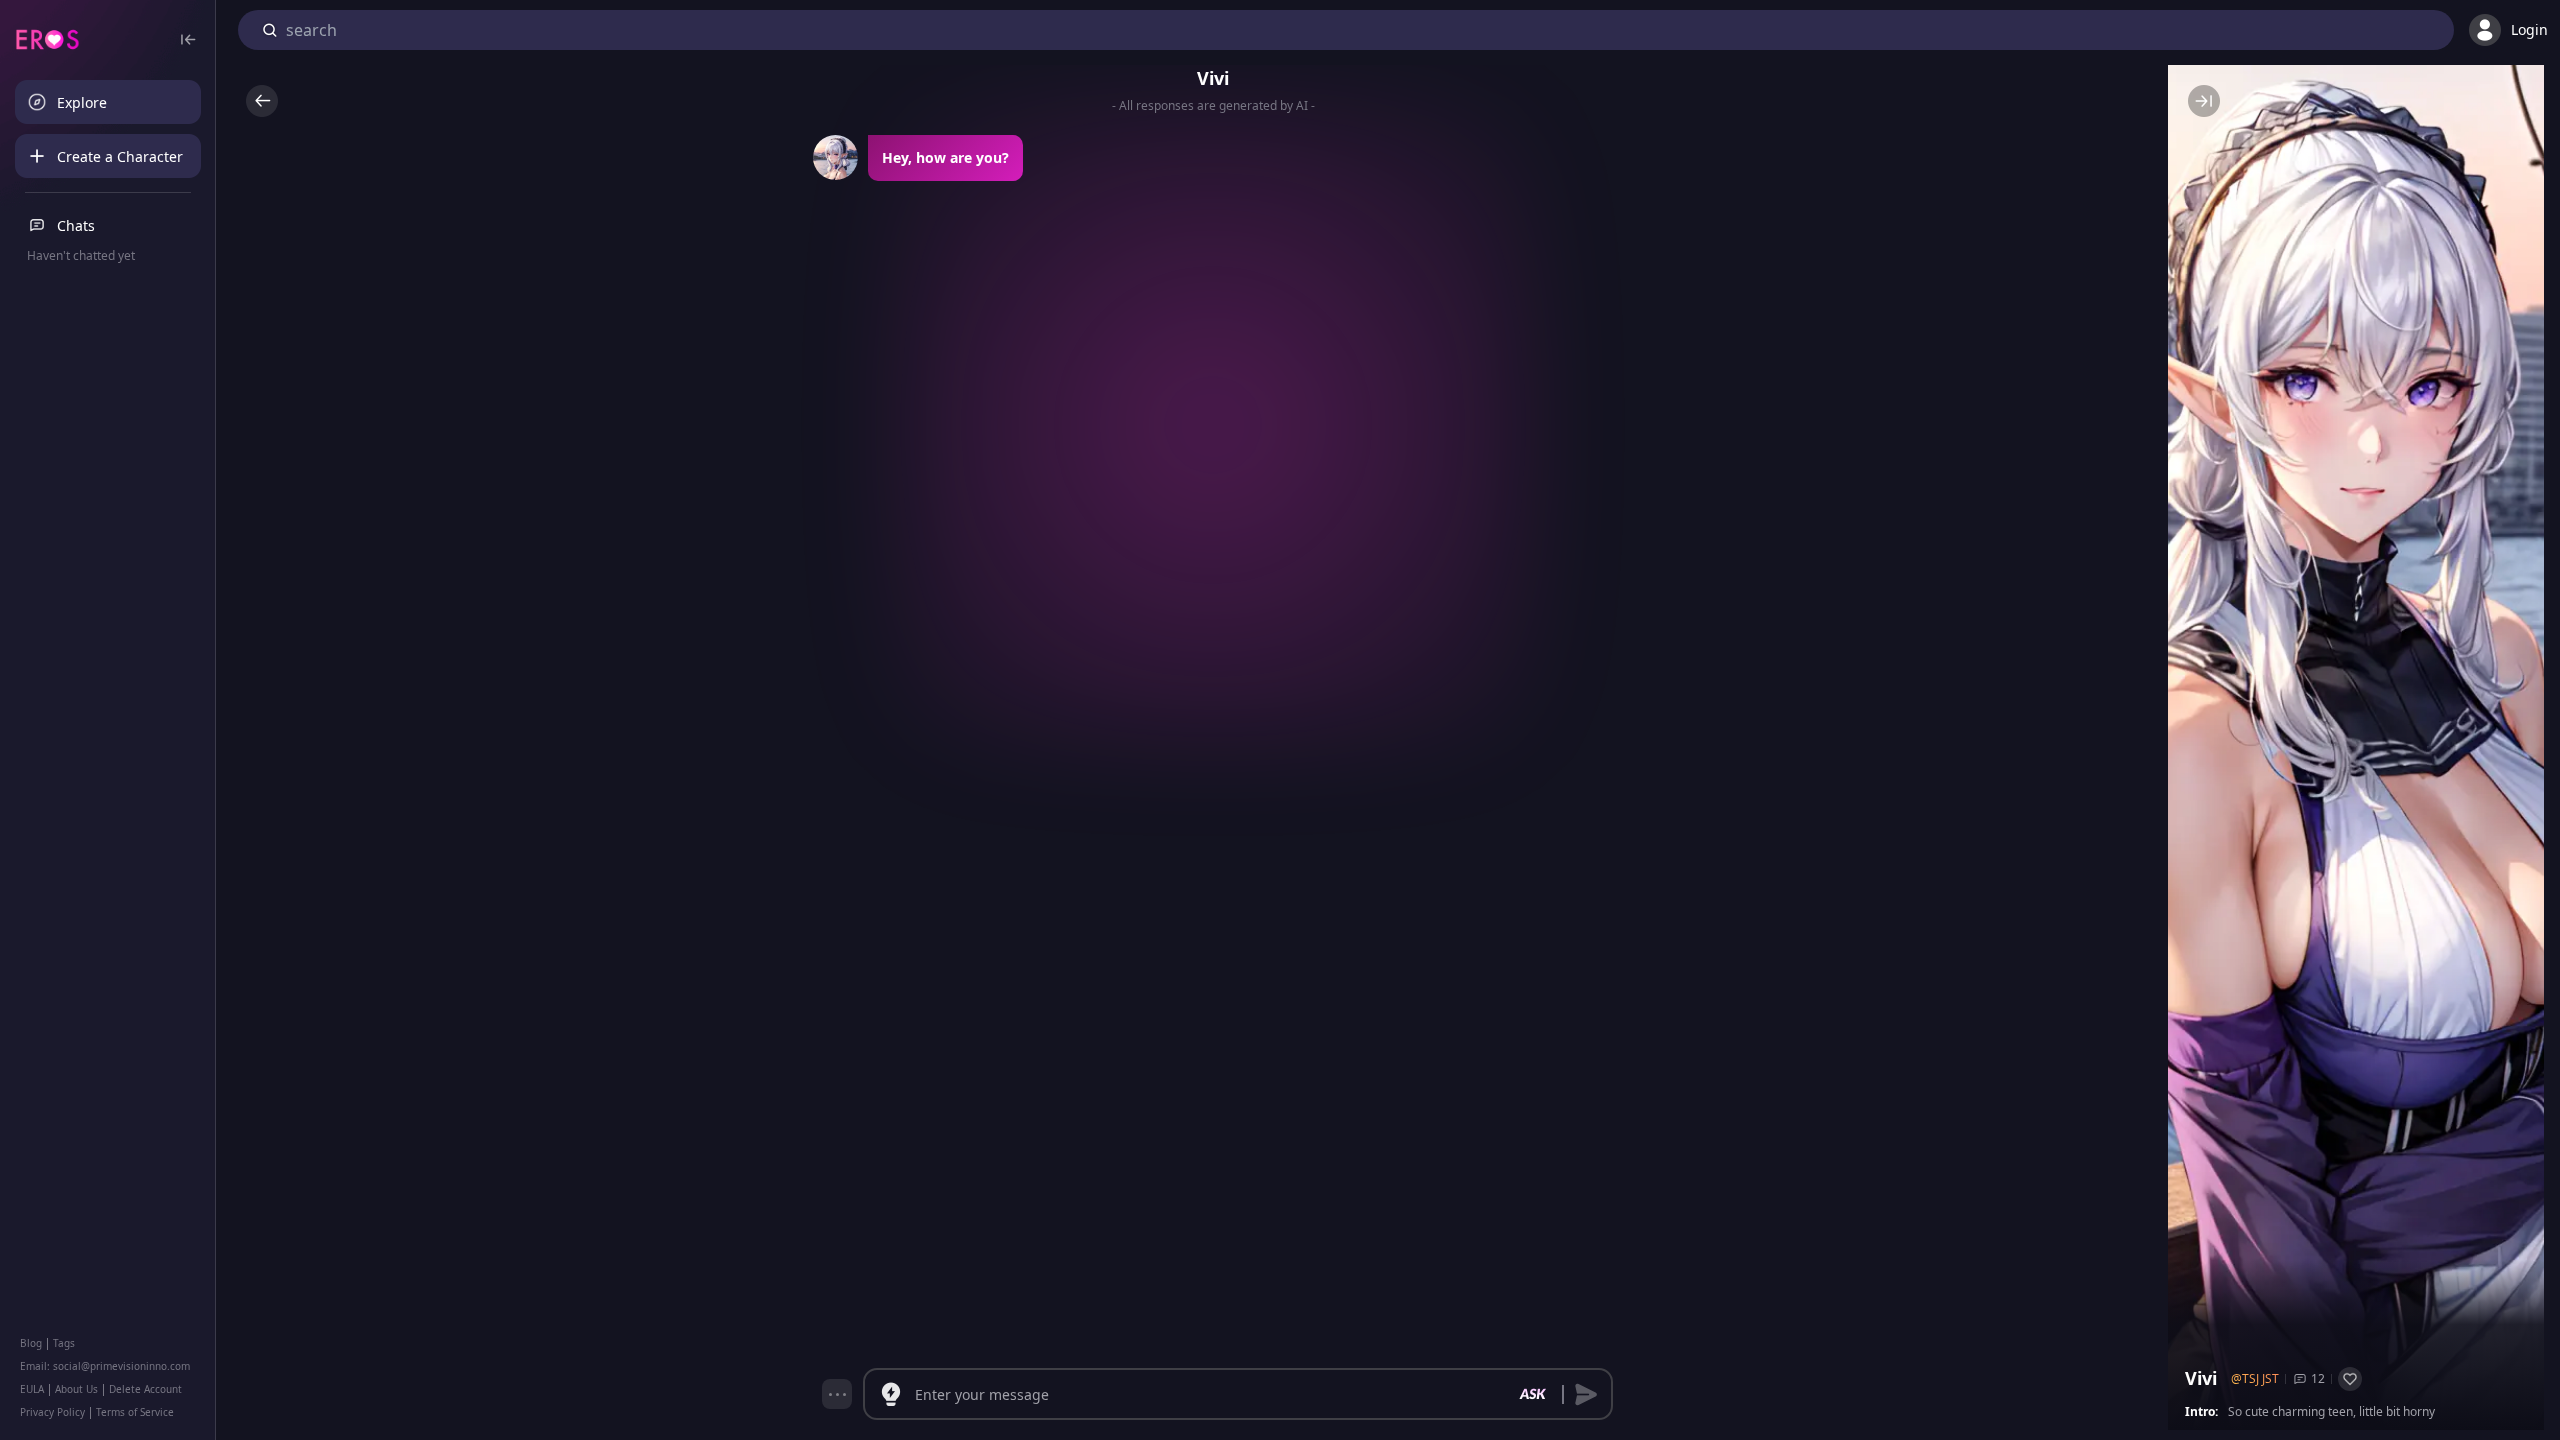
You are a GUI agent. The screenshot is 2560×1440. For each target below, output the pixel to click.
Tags (64, 1343)
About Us (76, 1389)
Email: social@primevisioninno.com (105, 1366)
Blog (31, 1343)
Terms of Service (135, 1412)
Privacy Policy (52, 1412)
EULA (32, 1389)
